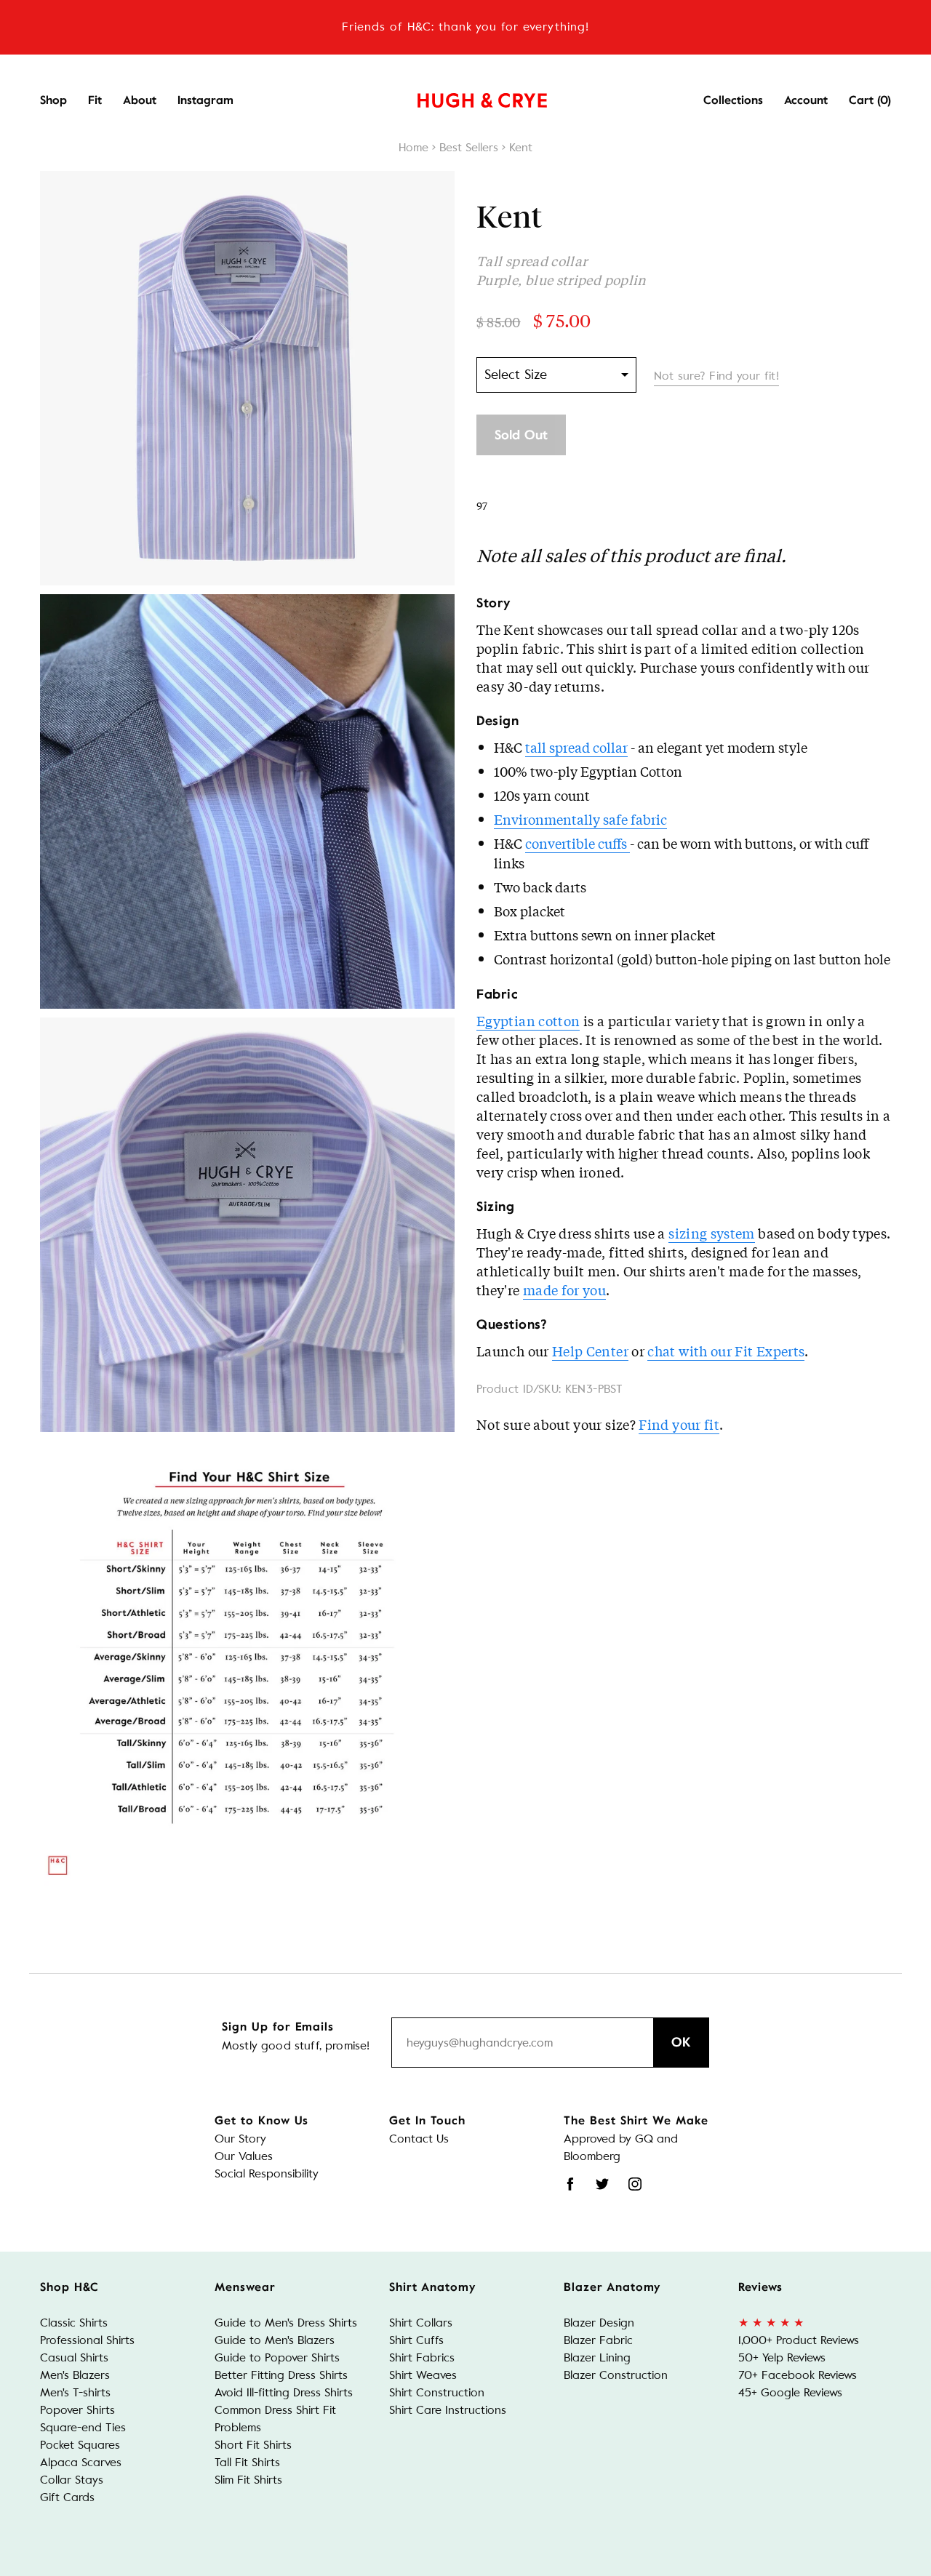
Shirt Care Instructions (448, 2410)
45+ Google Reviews (790, 2392)
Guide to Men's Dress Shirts (286, 2323)
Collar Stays (72, 2480)
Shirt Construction (437, 2392)
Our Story (240, 2139)
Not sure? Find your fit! (716, 376)
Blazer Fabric (598, 2340)
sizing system (712, 1233)
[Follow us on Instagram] (635, 2184)
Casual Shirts (74, 2357)
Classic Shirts (74, 2323)
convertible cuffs (578, 843)
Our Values (244, 2156)
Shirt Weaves (423, 2375)
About (140, 100)
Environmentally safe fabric (580, 819)
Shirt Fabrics (422, 2357)
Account (806, 100)
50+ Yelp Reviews (782, 2357)
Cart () (870, 100)
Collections (733, 100)
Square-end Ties (83, 2427)
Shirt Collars (421, 2323)
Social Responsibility (267, 2173)
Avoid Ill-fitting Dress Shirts (284, 2392)
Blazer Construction (616, 2375)
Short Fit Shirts (253, 2445)
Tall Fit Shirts (247, 2462)
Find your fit (679, 1424)
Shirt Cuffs (416, 2340)
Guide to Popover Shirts (277, 2357)
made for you (564, 1289)
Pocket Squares (80, 2445)
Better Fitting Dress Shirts (281, 2375)
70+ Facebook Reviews (798, 2375)
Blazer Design (599, 2323)
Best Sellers (469, 147)
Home (413, 147)
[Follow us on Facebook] (570, 2184)
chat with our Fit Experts (726, 1351)
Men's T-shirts (75, 2392)
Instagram (205, 100)
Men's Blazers (75, 2375)
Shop (53, 100)
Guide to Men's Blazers (275, 2340)
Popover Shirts (77, 2410)
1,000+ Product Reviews (799, 2340)
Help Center (590, 1351)
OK (681, 2042)
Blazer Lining (597, 2357)
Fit (95, 100)
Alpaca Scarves (81, 2462)
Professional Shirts (87, 2340)
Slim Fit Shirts (248, 2480)
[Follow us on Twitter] (602, 2184)
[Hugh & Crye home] (464, 97)
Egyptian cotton (528, 1020)
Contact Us (419, 2139)
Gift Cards (67, 2497)
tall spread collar (576, 747)
